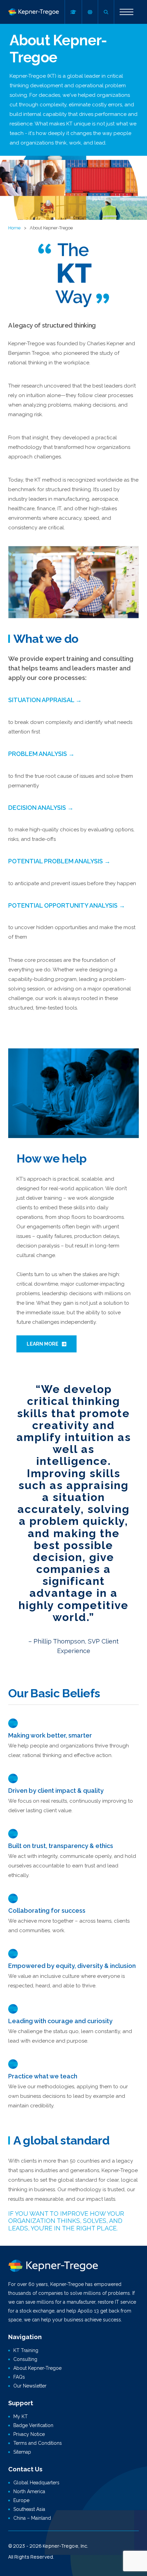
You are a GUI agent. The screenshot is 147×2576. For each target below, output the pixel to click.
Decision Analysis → (41, 808)
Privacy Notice (29, 2434)
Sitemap (22, 2452)
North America (29, 2491)
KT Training (26, 2350)
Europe (21, 2500)
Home (14, 228)
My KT (21, 2416)
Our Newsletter (30, 2386)
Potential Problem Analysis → (59, 861)
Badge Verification (33, 2425)
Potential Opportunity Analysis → (67, 905)
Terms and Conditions (38, 2443)
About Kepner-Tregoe (37, 2368)
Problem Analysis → (41, 754)
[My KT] (73, 12)
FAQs (19, 2377)
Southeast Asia (29, 2509)
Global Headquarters (36, 2483)
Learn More (43, 1344)
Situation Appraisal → (45, 700)
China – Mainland (32, 2518)
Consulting (25, 2359)
